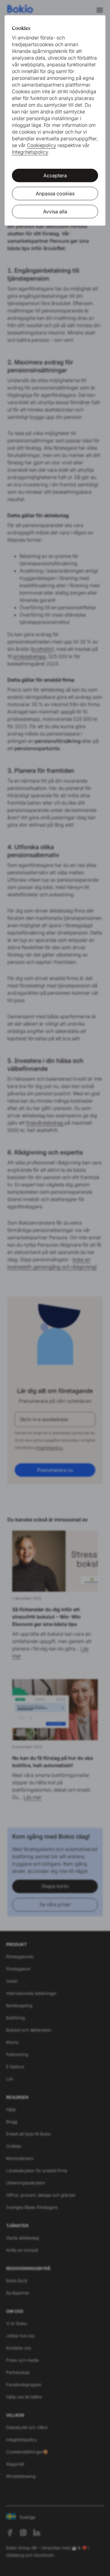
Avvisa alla (55, 212)
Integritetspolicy (30, 152)
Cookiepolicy (42, 145)
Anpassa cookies (55, 193)
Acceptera (55, 175)
